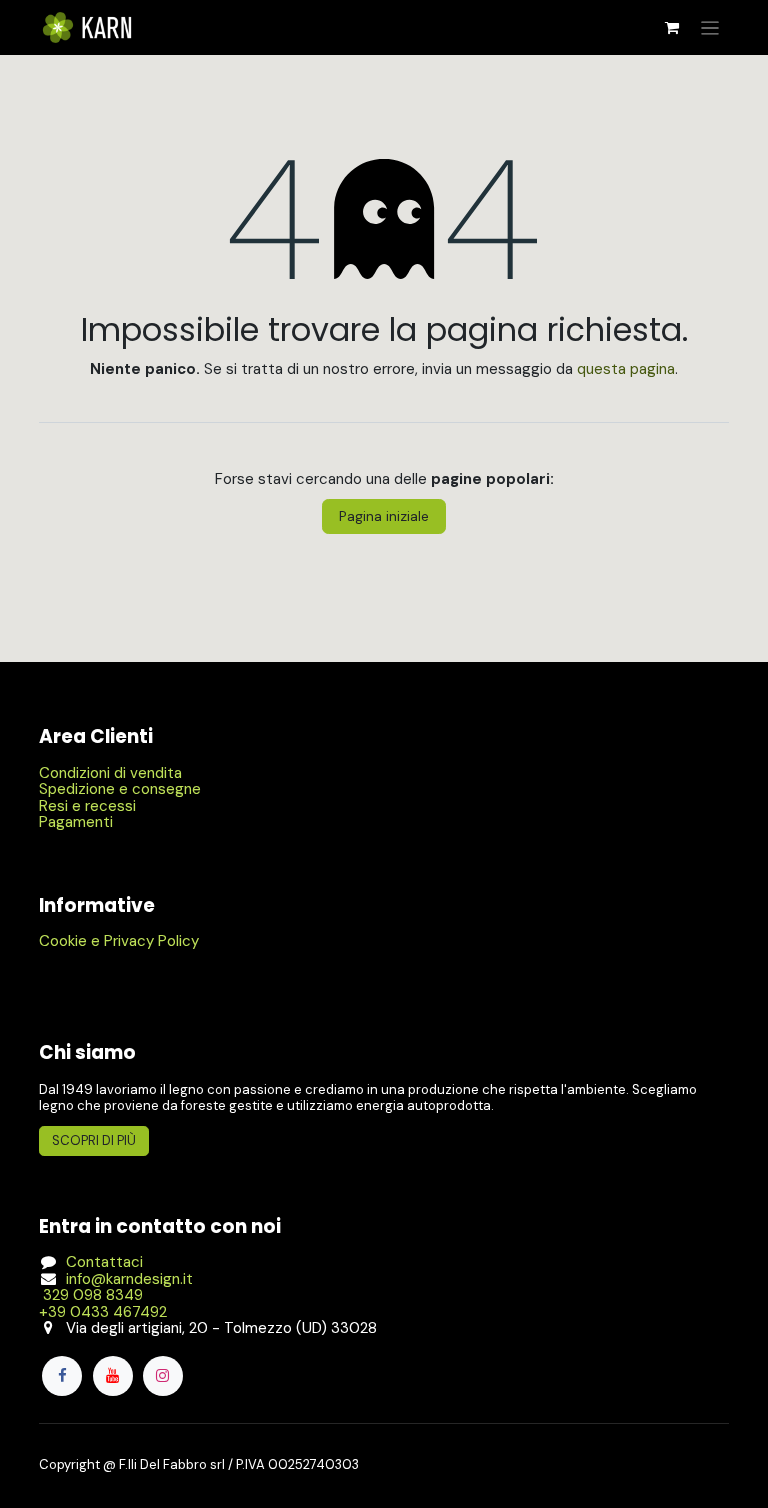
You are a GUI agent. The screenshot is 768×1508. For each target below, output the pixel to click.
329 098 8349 (91, 1295)
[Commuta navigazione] (710, 27)
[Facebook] (62, 1376)
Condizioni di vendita (110, 773)
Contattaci (104, 1262)
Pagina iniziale (384, 516)
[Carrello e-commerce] (672, 28)
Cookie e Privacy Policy (119, 941)
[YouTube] (113, 1376)
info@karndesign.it (129, 1279)
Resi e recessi (87, 806)
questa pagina (626, 369)
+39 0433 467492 (103, 1312)
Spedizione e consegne (120, 789)
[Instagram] (163, 1376)
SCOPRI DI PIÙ (94, 1140)
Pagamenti (76, 822)
